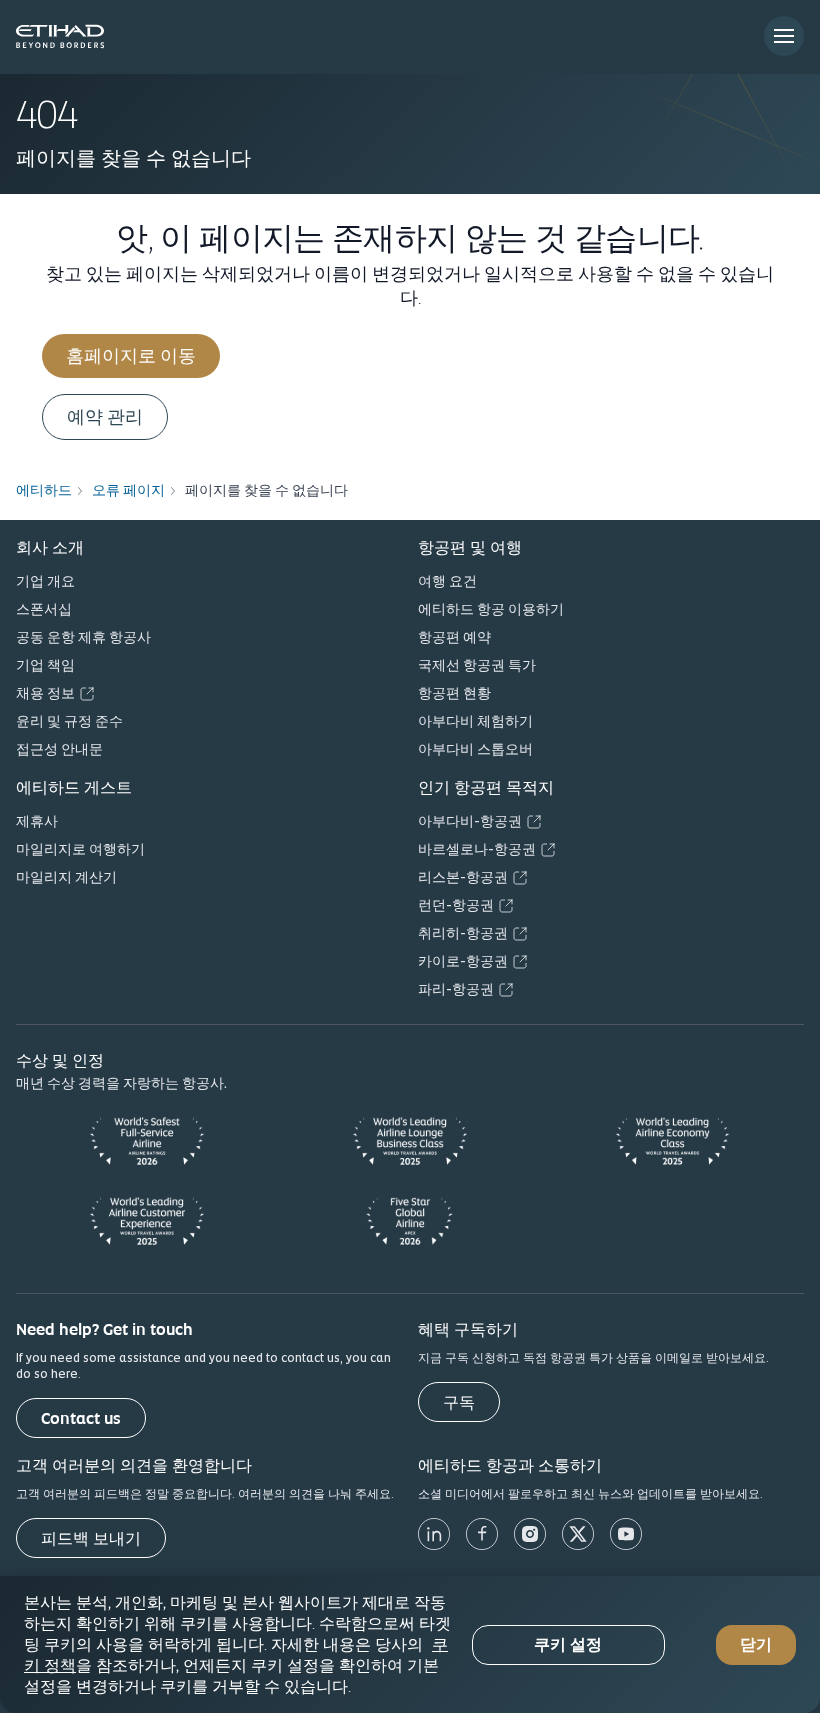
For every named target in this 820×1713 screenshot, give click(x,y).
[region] (410, 1644)
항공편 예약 (454, 637)
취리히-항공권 (463, 933)
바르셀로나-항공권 (477, 849)
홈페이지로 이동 (131, 355)
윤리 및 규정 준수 (69, 721)
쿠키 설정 (568, 1644)
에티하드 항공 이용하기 (491, 609)
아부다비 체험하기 (475, 721)
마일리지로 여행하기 (80, 849)
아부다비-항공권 (470, 821)
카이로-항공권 (463, 961)
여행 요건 (447, 581)
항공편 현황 (454, 693)
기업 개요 (45, 581)
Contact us (81, 1418)
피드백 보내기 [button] (91, 1538)
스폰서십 (44, 609)
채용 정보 (45, 693)
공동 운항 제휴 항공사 (83, 637)
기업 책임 (45, 665)
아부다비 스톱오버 (475, 749)
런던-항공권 (456, 905)
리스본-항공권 (463, 877)
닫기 (756, 1644)
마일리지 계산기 (66, 877)
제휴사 (37, 821)
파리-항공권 (456, 989)
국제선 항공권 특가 (477, 665)
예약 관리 (105, 416)
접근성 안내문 (59, 749)
